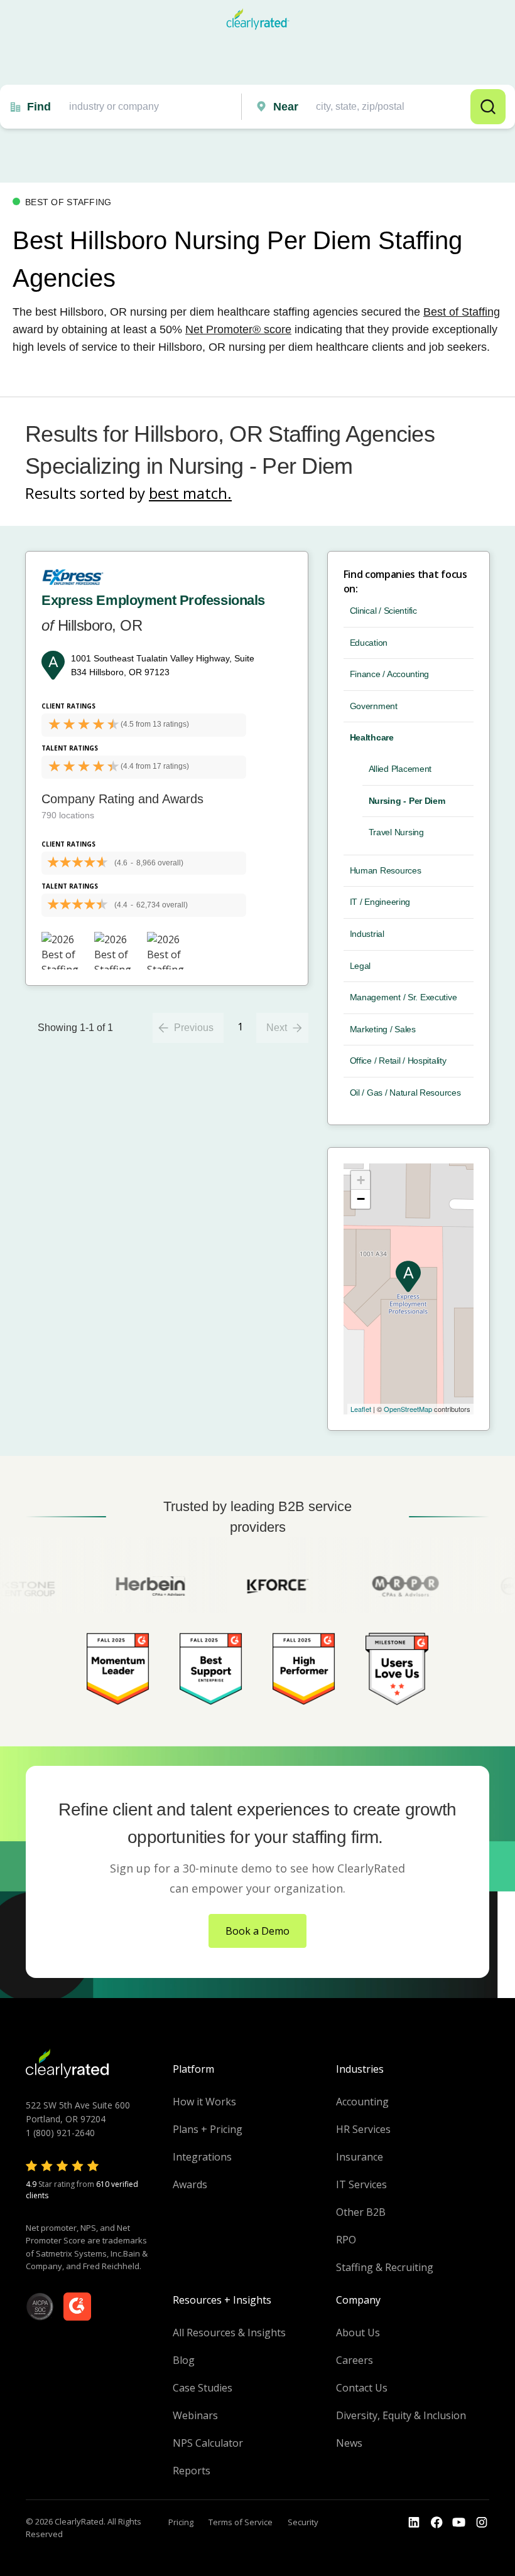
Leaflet (361, 1409)
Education (369, 643)
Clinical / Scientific (383, 611)
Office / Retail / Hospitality (398, 1061)
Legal (360, 966)
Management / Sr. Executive (404, 997)
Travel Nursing (396, 832)
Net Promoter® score (238, 329)
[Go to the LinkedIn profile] (414, 2523)
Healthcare (372, 737)
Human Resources (386, 870)
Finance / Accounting (389, 674)
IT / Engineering (380, 902)
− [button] (361, 1199)
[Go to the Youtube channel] (459, 2523)
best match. (190, 493)
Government (374, 706)
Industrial (367, 934)
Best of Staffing (462, 312)
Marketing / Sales (383, 1029)
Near (286, 107)
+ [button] (361, 1180)
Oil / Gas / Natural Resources (405, 1093)
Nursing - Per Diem (407, 801)
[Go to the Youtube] (436, 2523)
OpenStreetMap (408, 1409)
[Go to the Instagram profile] (482, 2523)
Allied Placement (400, 769)
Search (488, 107)
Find (39, 107)
